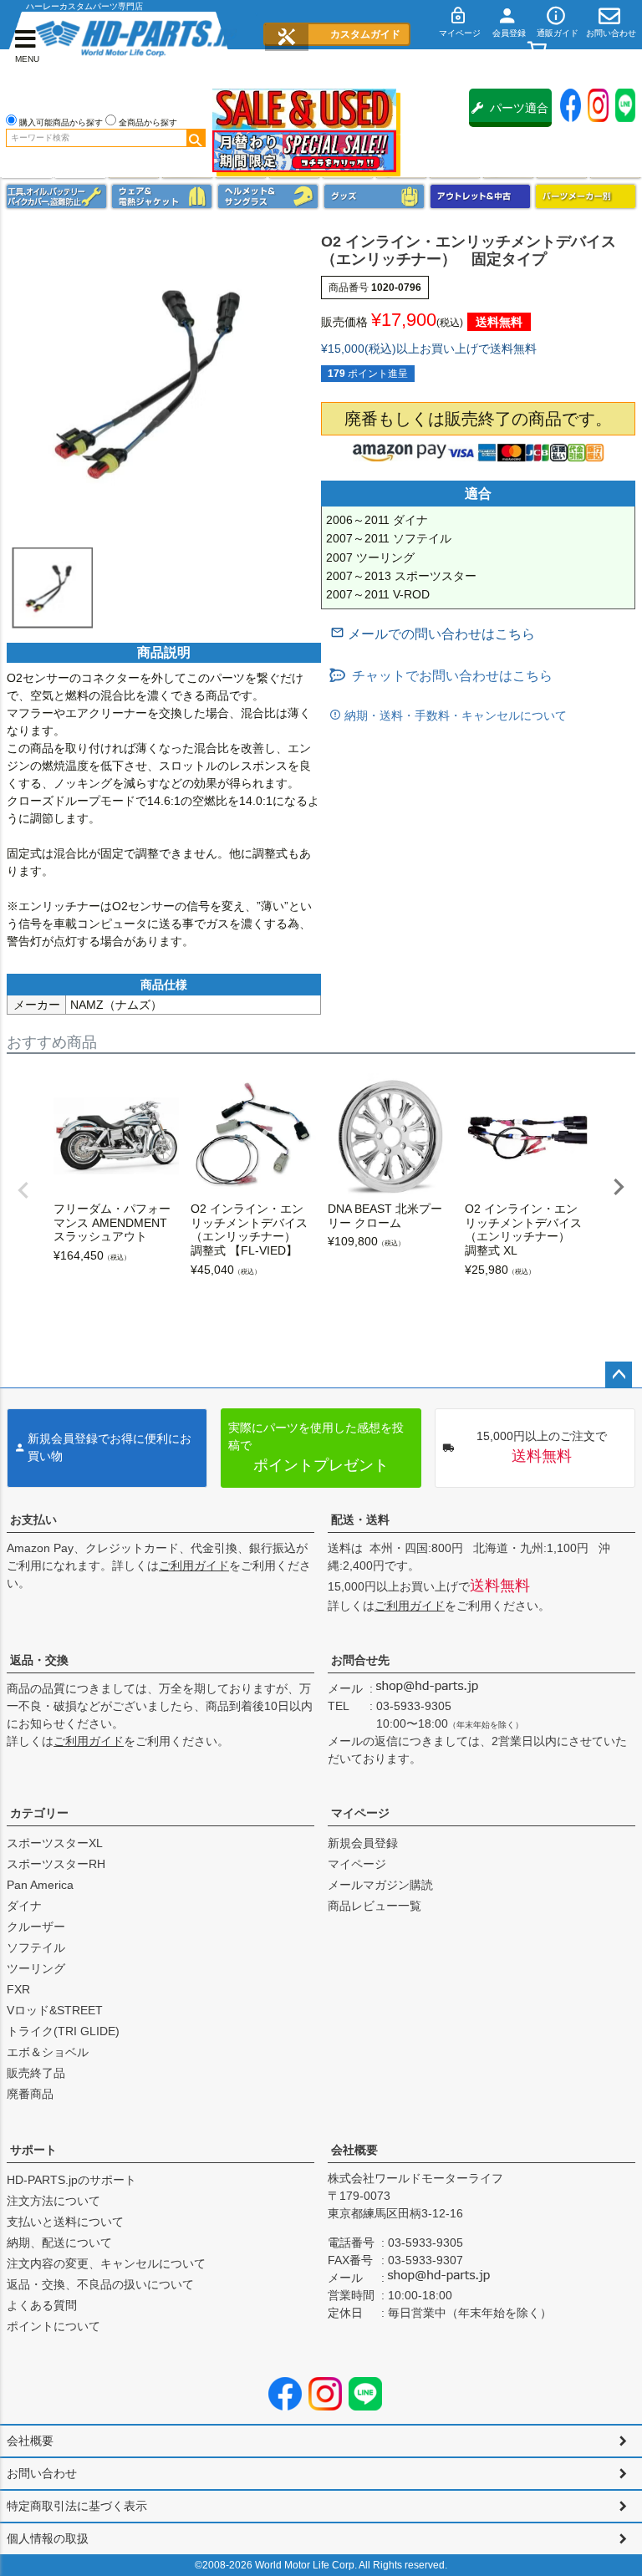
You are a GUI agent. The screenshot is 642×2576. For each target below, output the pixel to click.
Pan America (40, 1885)
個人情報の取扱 (48, 2538)
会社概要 (354, 2150)
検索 (196, 138)
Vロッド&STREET (55, 2010)
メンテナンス (56, 196)
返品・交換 (39, 1660)
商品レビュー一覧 (374, 1906)
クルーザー (36, 1927)
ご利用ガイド (194, 1565)
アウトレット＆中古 (480, 196)
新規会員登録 (363, 1843)
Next (619, 1187)
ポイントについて (53, 2326)
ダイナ (24, 1906)
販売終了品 (36, 2073)
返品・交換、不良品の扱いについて (100, 2284)
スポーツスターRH (56, 1864)
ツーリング (36, 1968)
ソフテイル (36, 1947)
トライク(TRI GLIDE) (63, 2031)
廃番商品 (30, 2094)
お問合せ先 (360, 1660)
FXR (18, 1989)
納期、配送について (59, 2243)
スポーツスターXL (55, 1843)
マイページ (360, 1813)
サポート (33, 2150)
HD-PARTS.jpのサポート (71, 2180)
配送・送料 (360, 1520)
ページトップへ (619, 1375)
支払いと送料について (65, 2222)
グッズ (374, 196)
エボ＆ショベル (48, 2052)
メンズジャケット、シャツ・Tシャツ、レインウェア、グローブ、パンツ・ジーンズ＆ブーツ (162, 196)
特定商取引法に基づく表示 (77, 2506)
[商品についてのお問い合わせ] (433, 634)
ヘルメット (268, 196)
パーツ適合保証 (519, 114)
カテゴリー (39, 1813)
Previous (23, 1190)
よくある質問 (42, 2305)
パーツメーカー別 (586, 196)
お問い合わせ (42, 2473)
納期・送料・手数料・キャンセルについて (454, 715)
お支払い (33, 1520)
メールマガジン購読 (380, 1885)
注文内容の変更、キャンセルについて (106, 2263)
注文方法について (53, 2201)
